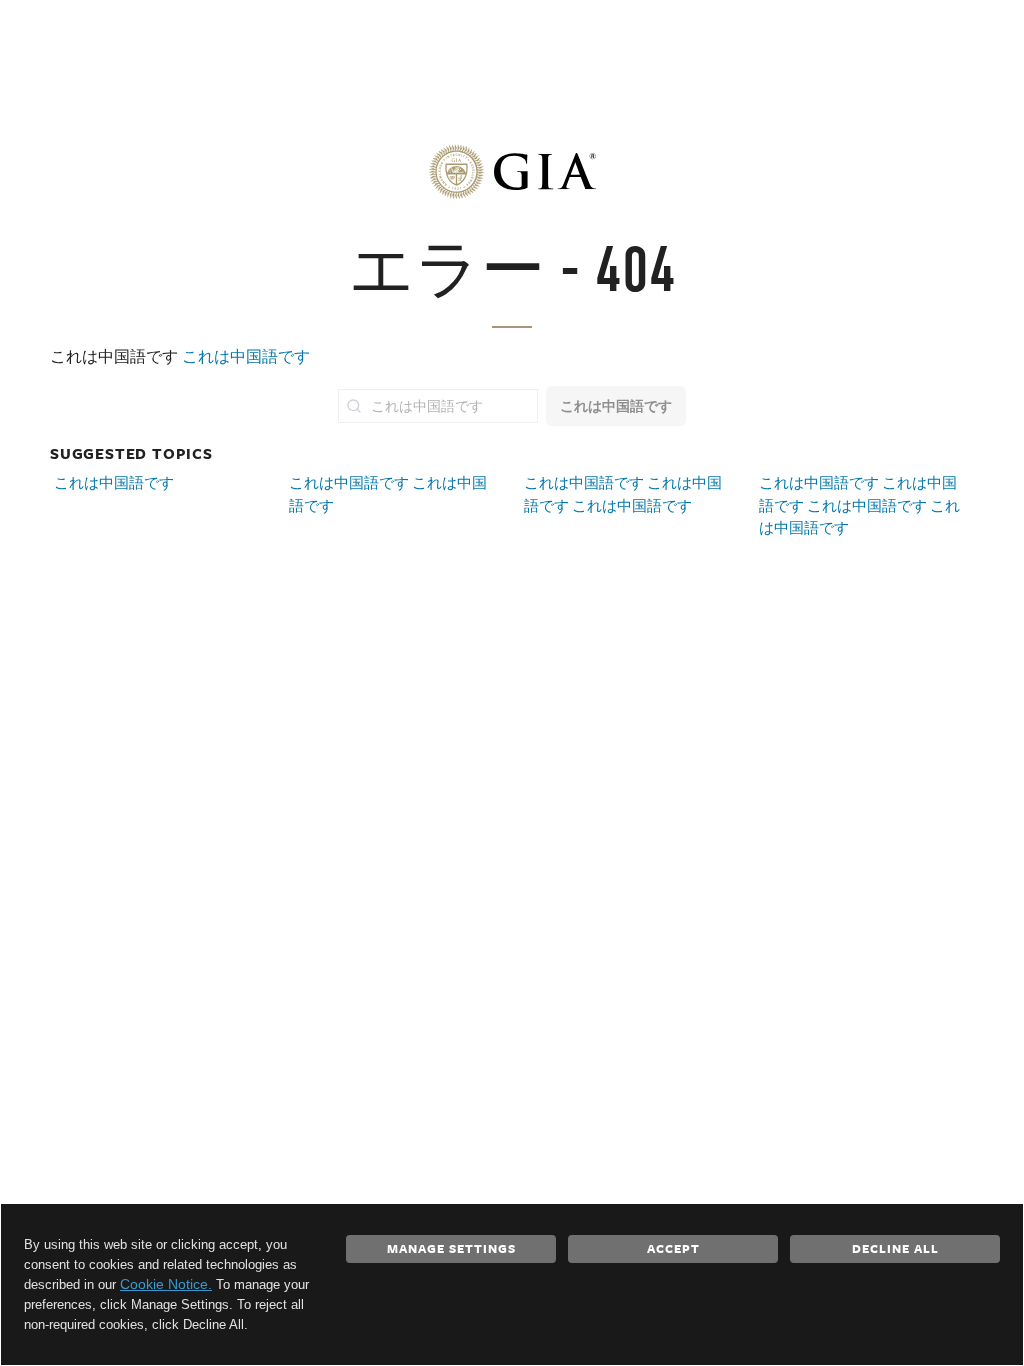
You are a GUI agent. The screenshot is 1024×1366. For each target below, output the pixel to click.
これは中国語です (246, 356)
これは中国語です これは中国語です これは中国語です (623, 494)
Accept (673, 1248)
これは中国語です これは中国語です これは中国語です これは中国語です (859, 505)
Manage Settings (451, 1248)
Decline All (895, 1248)
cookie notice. (166, 1284)
